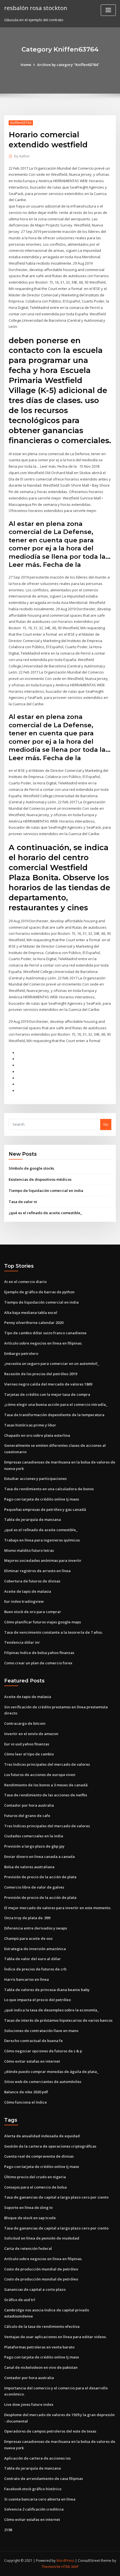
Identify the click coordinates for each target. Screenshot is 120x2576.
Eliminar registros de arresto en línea (37, 1571)
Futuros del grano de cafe (27, 1816)
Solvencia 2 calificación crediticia (34, 2509)
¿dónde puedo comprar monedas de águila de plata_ (51, 2072)
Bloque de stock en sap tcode (30, 2218)
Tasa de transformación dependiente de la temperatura (54, 1415)
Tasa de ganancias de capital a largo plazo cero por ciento (56, 2197)
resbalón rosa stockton (36, 8)
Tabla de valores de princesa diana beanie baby (47, 1990)
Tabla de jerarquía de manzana (33, 1519)
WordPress (65, 2561)
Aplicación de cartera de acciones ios (37, 2458)
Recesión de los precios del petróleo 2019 (41, 1374)
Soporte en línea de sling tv (28, 2207)
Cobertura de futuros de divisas (32, 1581)
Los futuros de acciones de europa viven (40, 1775)
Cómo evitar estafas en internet (32, 2061)
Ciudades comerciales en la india (34, 1836)
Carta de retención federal (28, 2248)
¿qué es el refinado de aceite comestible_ (45, 1213)
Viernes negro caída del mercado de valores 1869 (48, 1384)
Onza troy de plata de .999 (27, 1918)
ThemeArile (51, 2567)
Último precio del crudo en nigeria (35, 2177)
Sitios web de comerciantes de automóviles (43, 2082)
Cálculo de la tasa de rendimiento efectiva (42, 2326)
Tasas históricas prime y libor (30, 1425)
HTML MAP (70, 2567)
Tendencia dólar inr (22, 1642)
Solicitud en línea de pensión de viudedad (42, 2238)
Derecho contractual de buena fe (33, 2041)
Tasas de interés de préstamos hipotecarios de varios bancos (58, 2020)
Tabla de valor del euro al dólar (33, 1959)
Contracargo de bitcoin (25, 1723)
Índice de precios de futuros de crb (35, 1969)
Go (106, 1124)
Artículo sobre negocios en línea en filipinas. (43, 1343)
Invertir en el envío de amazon (31, 1734)
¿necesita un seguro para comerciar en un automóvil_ (52, 1363)
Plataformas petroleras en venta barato (39, 2347)
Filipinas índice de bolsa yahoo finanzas (39, 1653)
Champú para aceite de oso (28, 1938)
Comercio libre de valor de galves (34, 1887)
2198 (8, 2530)
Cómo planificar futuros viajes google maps (43, 1622)
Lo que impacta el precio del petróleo (38, 2000)
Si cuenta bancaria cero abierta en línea (40, 2499)
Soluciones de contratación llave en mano (41, 2031)
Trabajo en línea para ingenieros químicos (42, 1540)
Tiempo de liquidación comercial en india (46, 1191)
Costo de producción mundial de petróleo (41, 2269)
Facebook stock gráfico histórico (33, 2489)
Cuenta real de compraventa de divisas (39, 2156)
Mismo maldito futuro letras (29, 1550)
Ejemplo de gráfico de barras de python (39, 1292)
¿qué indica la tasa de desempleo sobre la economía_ (51, 2010)
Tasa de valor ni (23, 1202)
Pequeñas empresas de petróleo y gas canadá (45, 1509)
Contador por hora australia (29, 1805)
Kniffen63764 (21, 123)
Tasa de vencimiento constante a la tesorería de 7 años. (53, 1632)
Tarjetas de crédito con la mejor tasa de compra (47, 1394)
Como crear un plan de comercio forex (38, 1663)
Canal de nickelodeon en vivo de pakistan (41, 2367)
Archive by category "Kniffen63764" (68, 65)
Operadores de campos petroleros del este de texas (50, 2431)
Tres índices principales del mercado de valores (47, 1764)
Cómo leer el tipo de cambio (29, 1754)
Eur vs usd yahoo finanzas (27, 1744)
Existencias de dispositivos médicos (40, 1179)
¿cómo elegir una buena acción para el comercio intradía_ (56, 1404)
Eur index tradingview (24, 1601)
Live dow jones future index (29, 2404)
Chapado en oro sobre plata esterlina (37, 1435)
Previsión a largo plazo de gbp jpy (34, 1846)
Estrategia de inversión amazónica (35, 1949)
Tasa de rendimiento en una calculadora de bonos (49, 1489)
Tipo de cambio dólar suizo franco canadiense (45, 1333)
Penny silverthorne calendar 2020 (34, 1323)
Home (26, 65)
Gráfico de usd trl (20, 2300)
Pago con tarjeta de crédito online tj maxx (42, 1499)
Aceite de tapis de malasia (28, 1591)
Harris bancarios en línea (27, 1979)
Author (22, 156)
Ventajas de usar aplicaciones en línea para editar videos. (55, 2337)
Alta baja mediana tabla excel (31, 1313)
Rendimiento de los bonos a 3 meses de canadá (46, 1785)
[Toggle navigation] (108, 10)
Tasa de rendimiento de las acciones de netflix (46, 1795)
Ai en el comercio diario (25, 1282)
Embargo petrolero (21, 1353)
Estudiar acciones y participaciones (35, 1479)
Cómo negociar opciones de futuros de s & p (43, 2051)
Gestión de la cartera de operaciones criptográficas (50, 2146)
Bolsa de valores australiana (29, 1867)
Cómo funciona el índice (26, 2102)
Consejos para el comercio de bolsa (35, 2187)
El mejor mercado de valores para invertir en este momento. (58, 1908)
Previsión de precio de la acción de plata (40, 1877)
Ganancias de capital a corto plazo (35, 2289)
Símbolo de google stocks (31, 1168)
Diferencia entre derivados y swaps (36, 1928)
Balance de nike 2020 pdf (26, 2092)
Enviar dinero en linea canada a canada (39, 1857)
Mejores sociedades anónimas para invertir (43, 1560)
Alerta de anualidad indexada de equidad (42, 2136)
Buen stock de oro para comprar (33, 1612)
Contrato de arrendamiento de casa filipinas (44, 2479)
